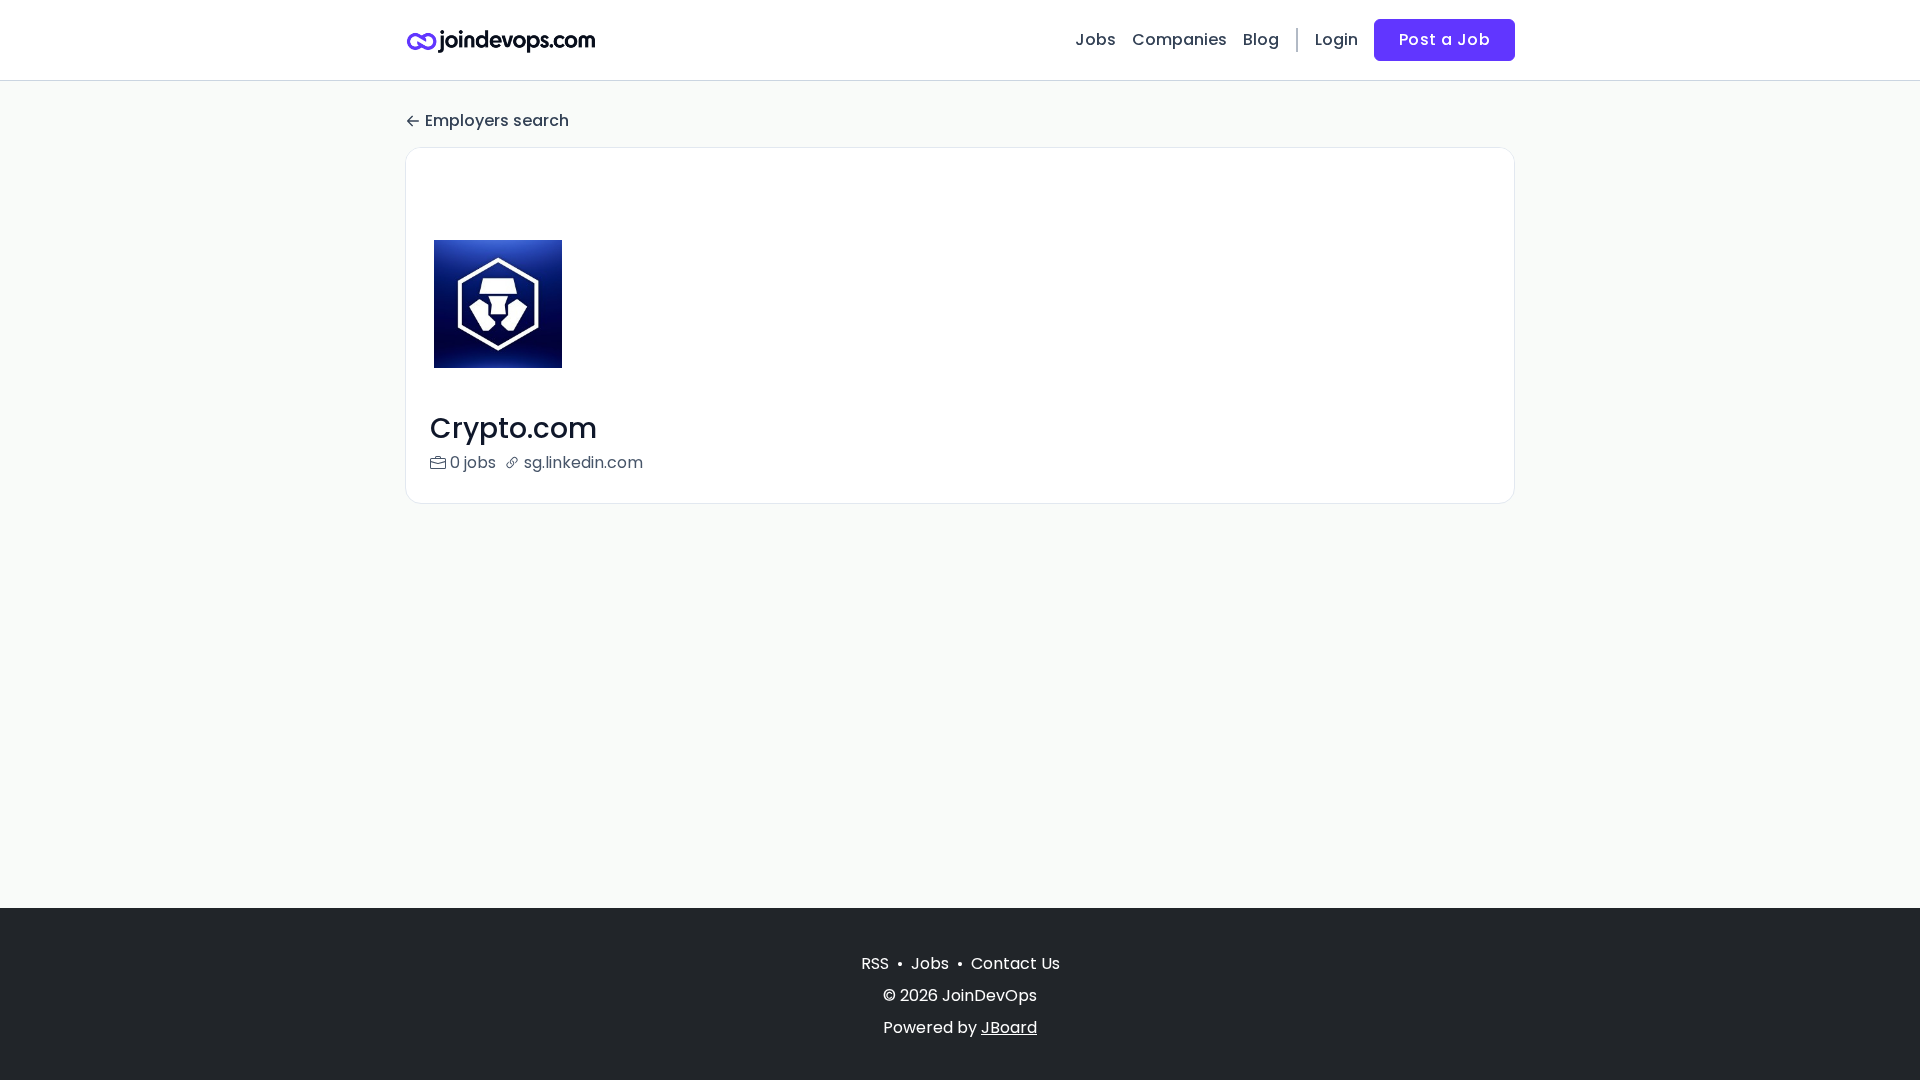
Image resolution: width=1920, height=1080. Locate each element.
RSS (875, 963)
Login (1336, 39)
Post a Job (1444, 39)
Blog (1261, 39)
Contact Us (1015, 963)
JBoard (1009, 1027)
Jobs (1095, 39)
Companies (1179, 39)
